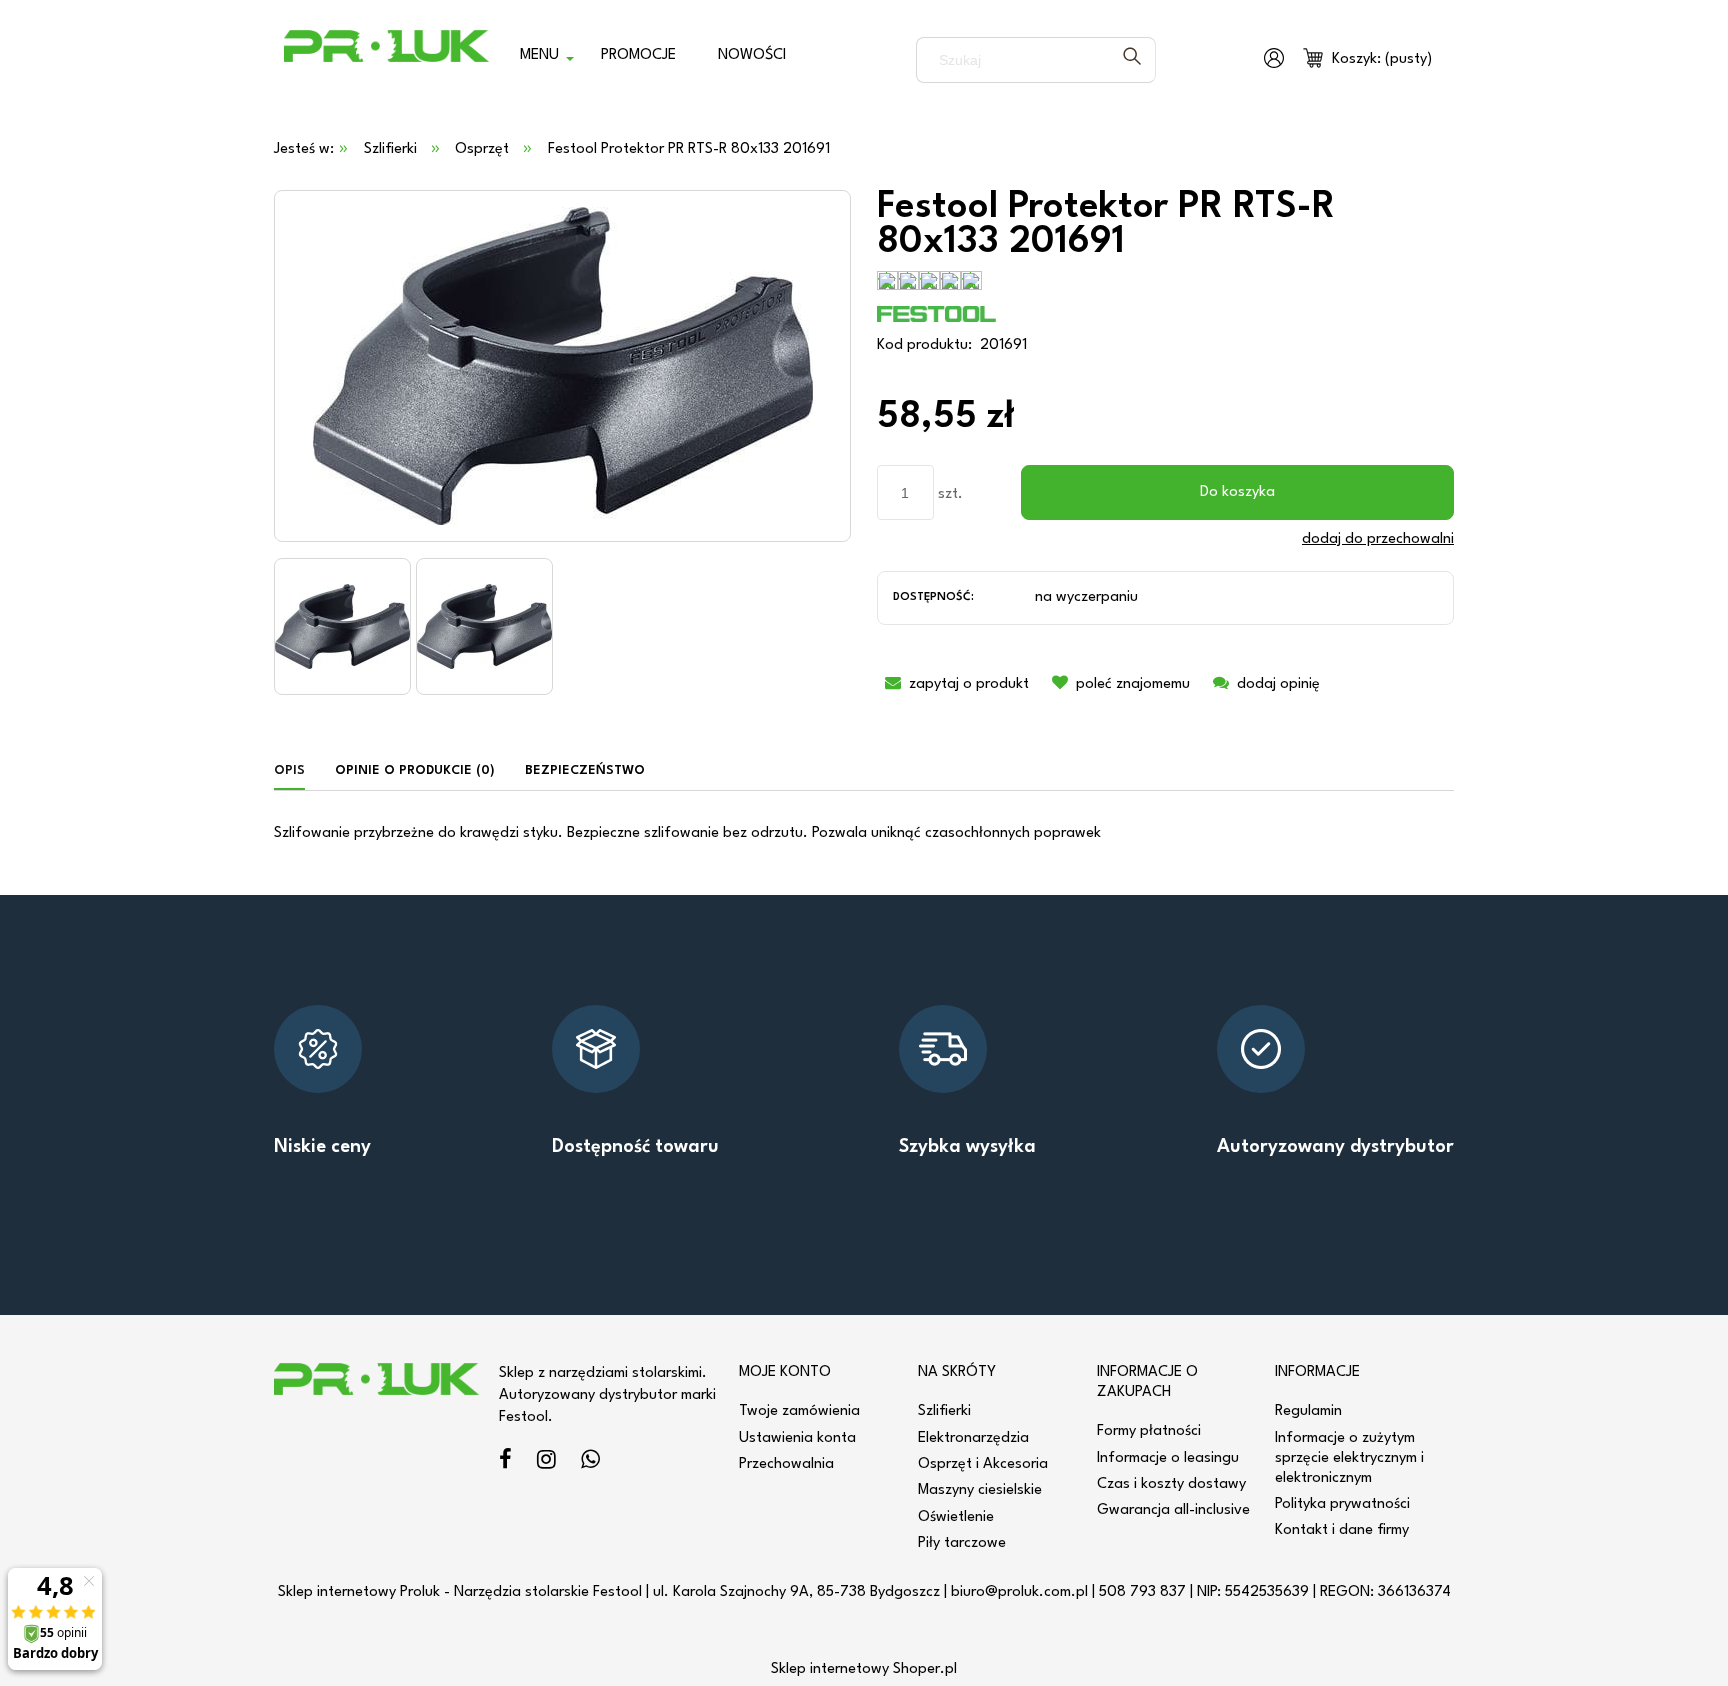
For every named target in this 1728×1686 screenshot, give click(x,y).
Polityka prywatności (1342, 1504)
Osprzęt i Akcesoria (983, 1464)
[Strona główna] (386, 60)
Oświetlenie (956, 1517)
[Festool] (937, 313)
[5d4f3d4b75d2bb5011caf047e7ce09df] (342, 626)
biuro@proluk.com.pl (1019, 1592)
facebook (505, 1462)
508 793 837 (1142, 1592)
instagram (546, 1462)
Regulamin (1308, 1411)
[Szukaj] (1132, 60)
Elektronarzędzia (973, 1438)
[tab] (297, 771)
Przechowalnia (786, 1464)
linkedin (590, 1462)
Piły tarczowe (962, 1543)
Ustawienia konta (797, 1438)
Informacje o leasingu (1168, 1458)
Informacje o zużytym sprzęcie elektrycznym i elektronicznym (1349, 1458)
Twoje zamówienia (799, 1411)
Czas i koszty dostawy (1171, 1484)
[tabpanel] (864, 834)
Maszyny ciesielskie (980, 1490)
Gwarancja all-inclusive (1173, 1510)
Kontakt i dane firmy (1342, 1530)
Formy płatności (1149, 1431)
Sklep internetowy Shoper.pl (864, 1669)
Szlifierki (944, 1411)
